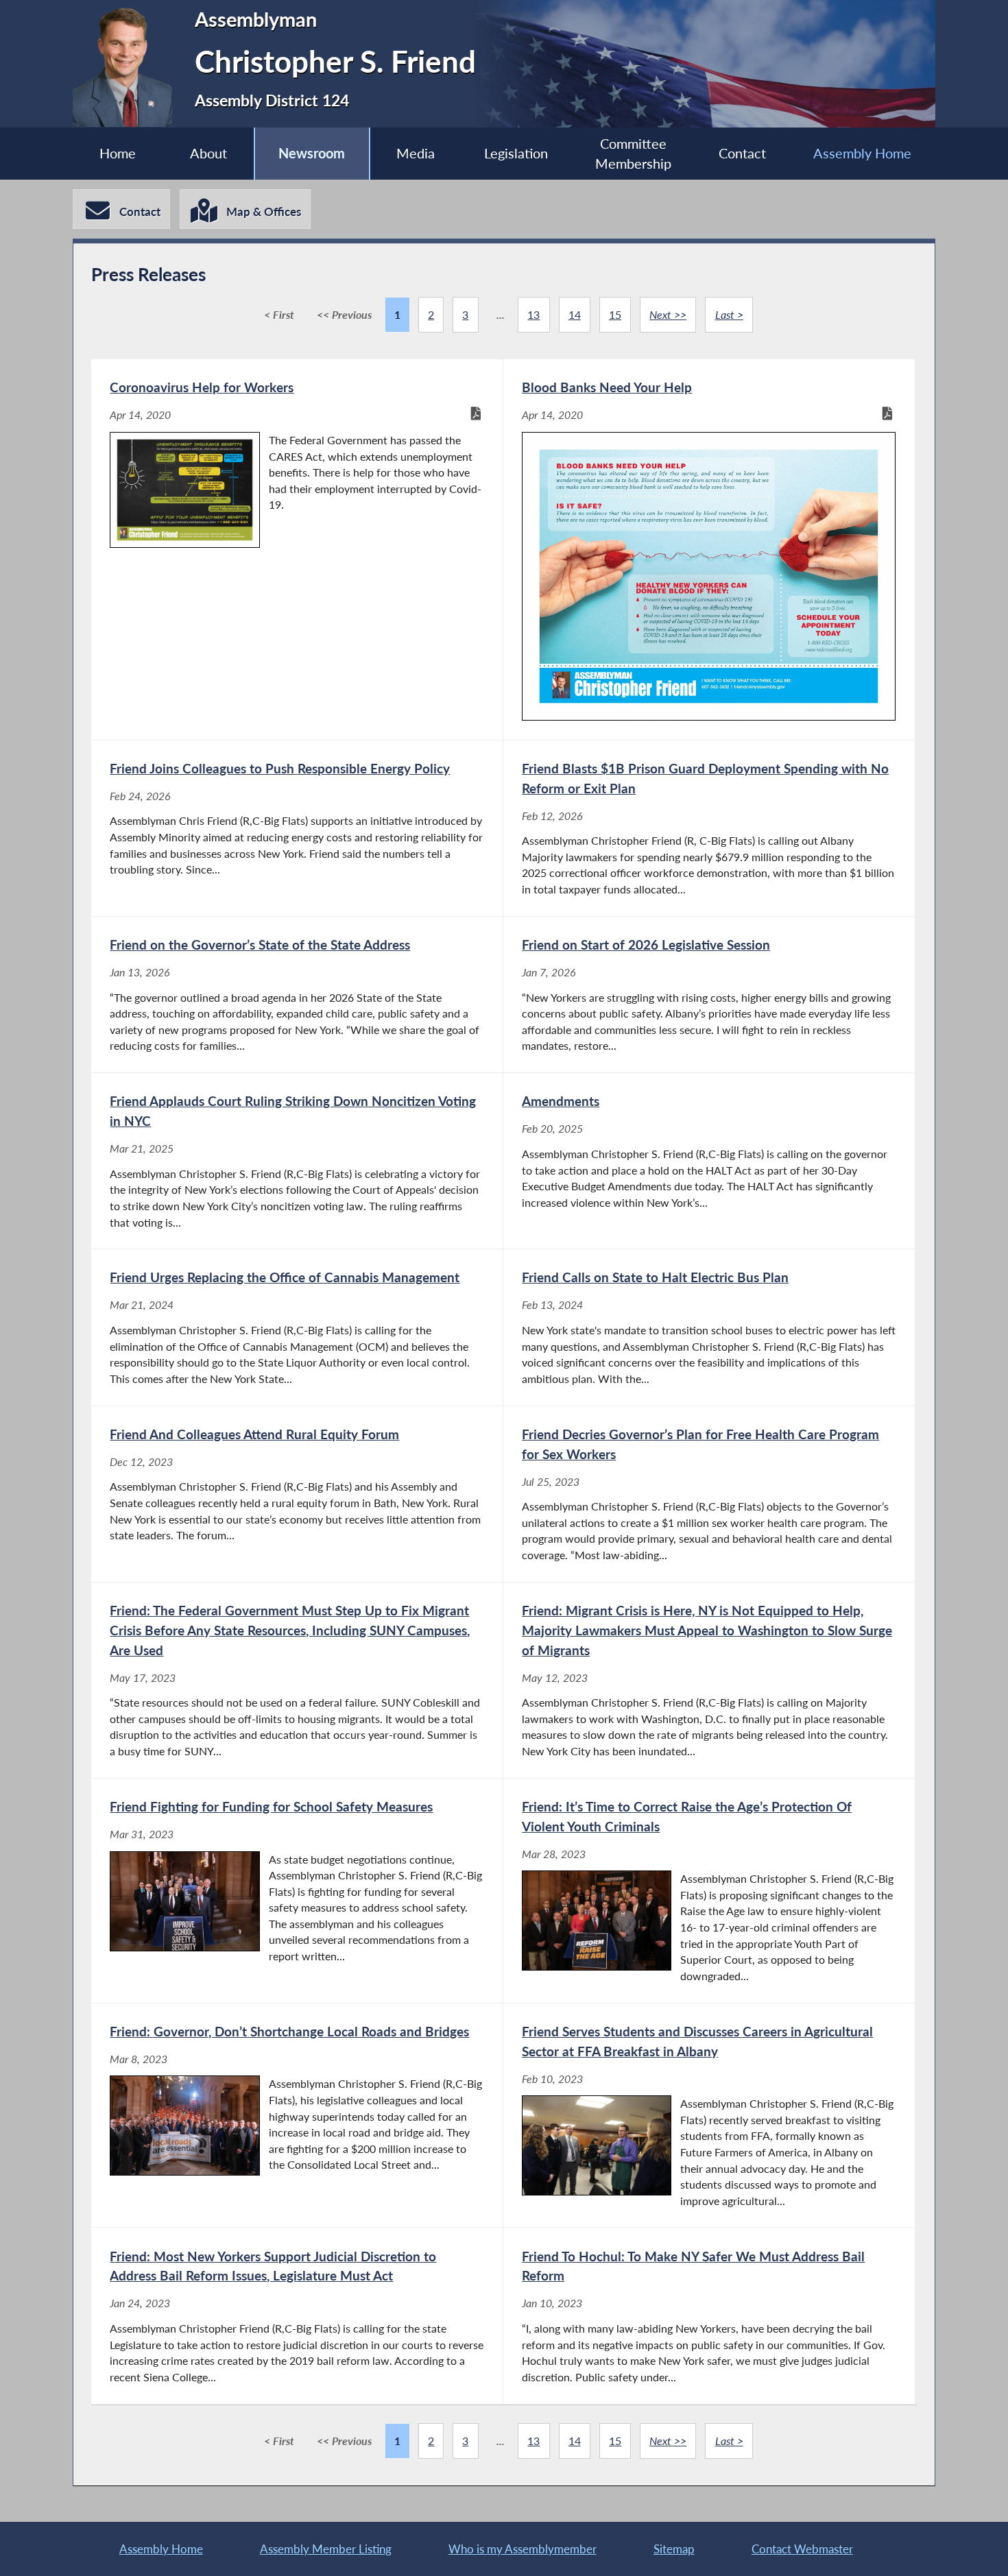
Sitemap (674, 2549)
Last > (729, 314)
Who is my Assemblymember (523, 2549)
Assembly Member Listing (326, 2549)
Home (118, 153)
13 (533, 314)
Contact (742, 153)
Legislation (516, 153)
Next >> (668, 314)
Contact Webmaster (802, 2549)
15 (615, 314)
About (208, 153)
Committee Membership (633, 154)
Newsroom (312, 153)
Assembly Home (862, 153)
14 (575, 314)
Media (416, 153)
